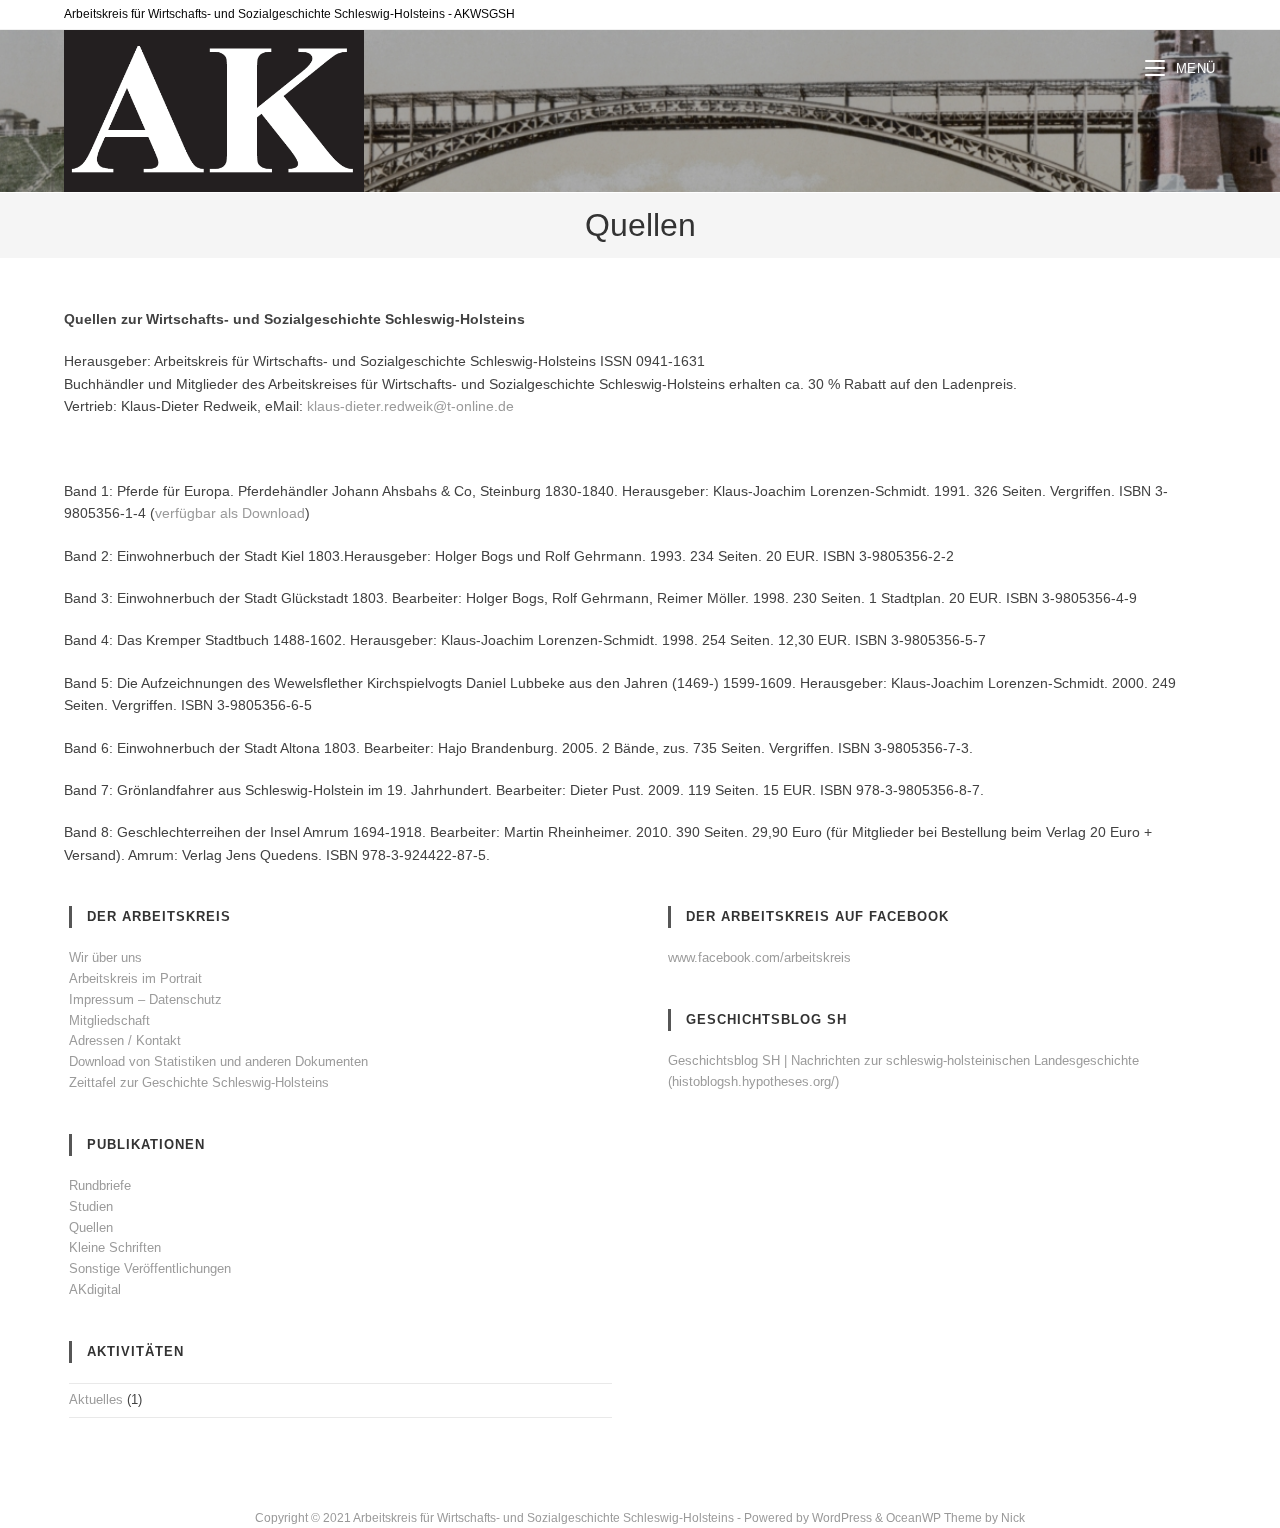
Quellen (91, 1227)
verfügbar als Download (230, 513)
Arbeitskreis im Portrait (135, 978)
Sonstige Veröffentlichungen (150, 1268)
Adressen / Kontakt (125, 1040)
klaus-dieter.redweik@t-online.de (410, 406)
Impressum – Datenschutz (145, 999)
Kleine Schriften (115, 1247)
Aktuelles (96, 1399)
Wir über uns (105, 957)
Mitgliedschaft (109, 1020)
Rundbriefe (100, 1185)
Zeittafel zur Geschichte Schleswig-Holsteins (199, 1082)
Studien (91, 1206)
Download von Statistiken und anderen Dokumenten (218, 1061)
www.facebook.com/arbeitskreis (759, 957)
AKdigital (95, 1289)
